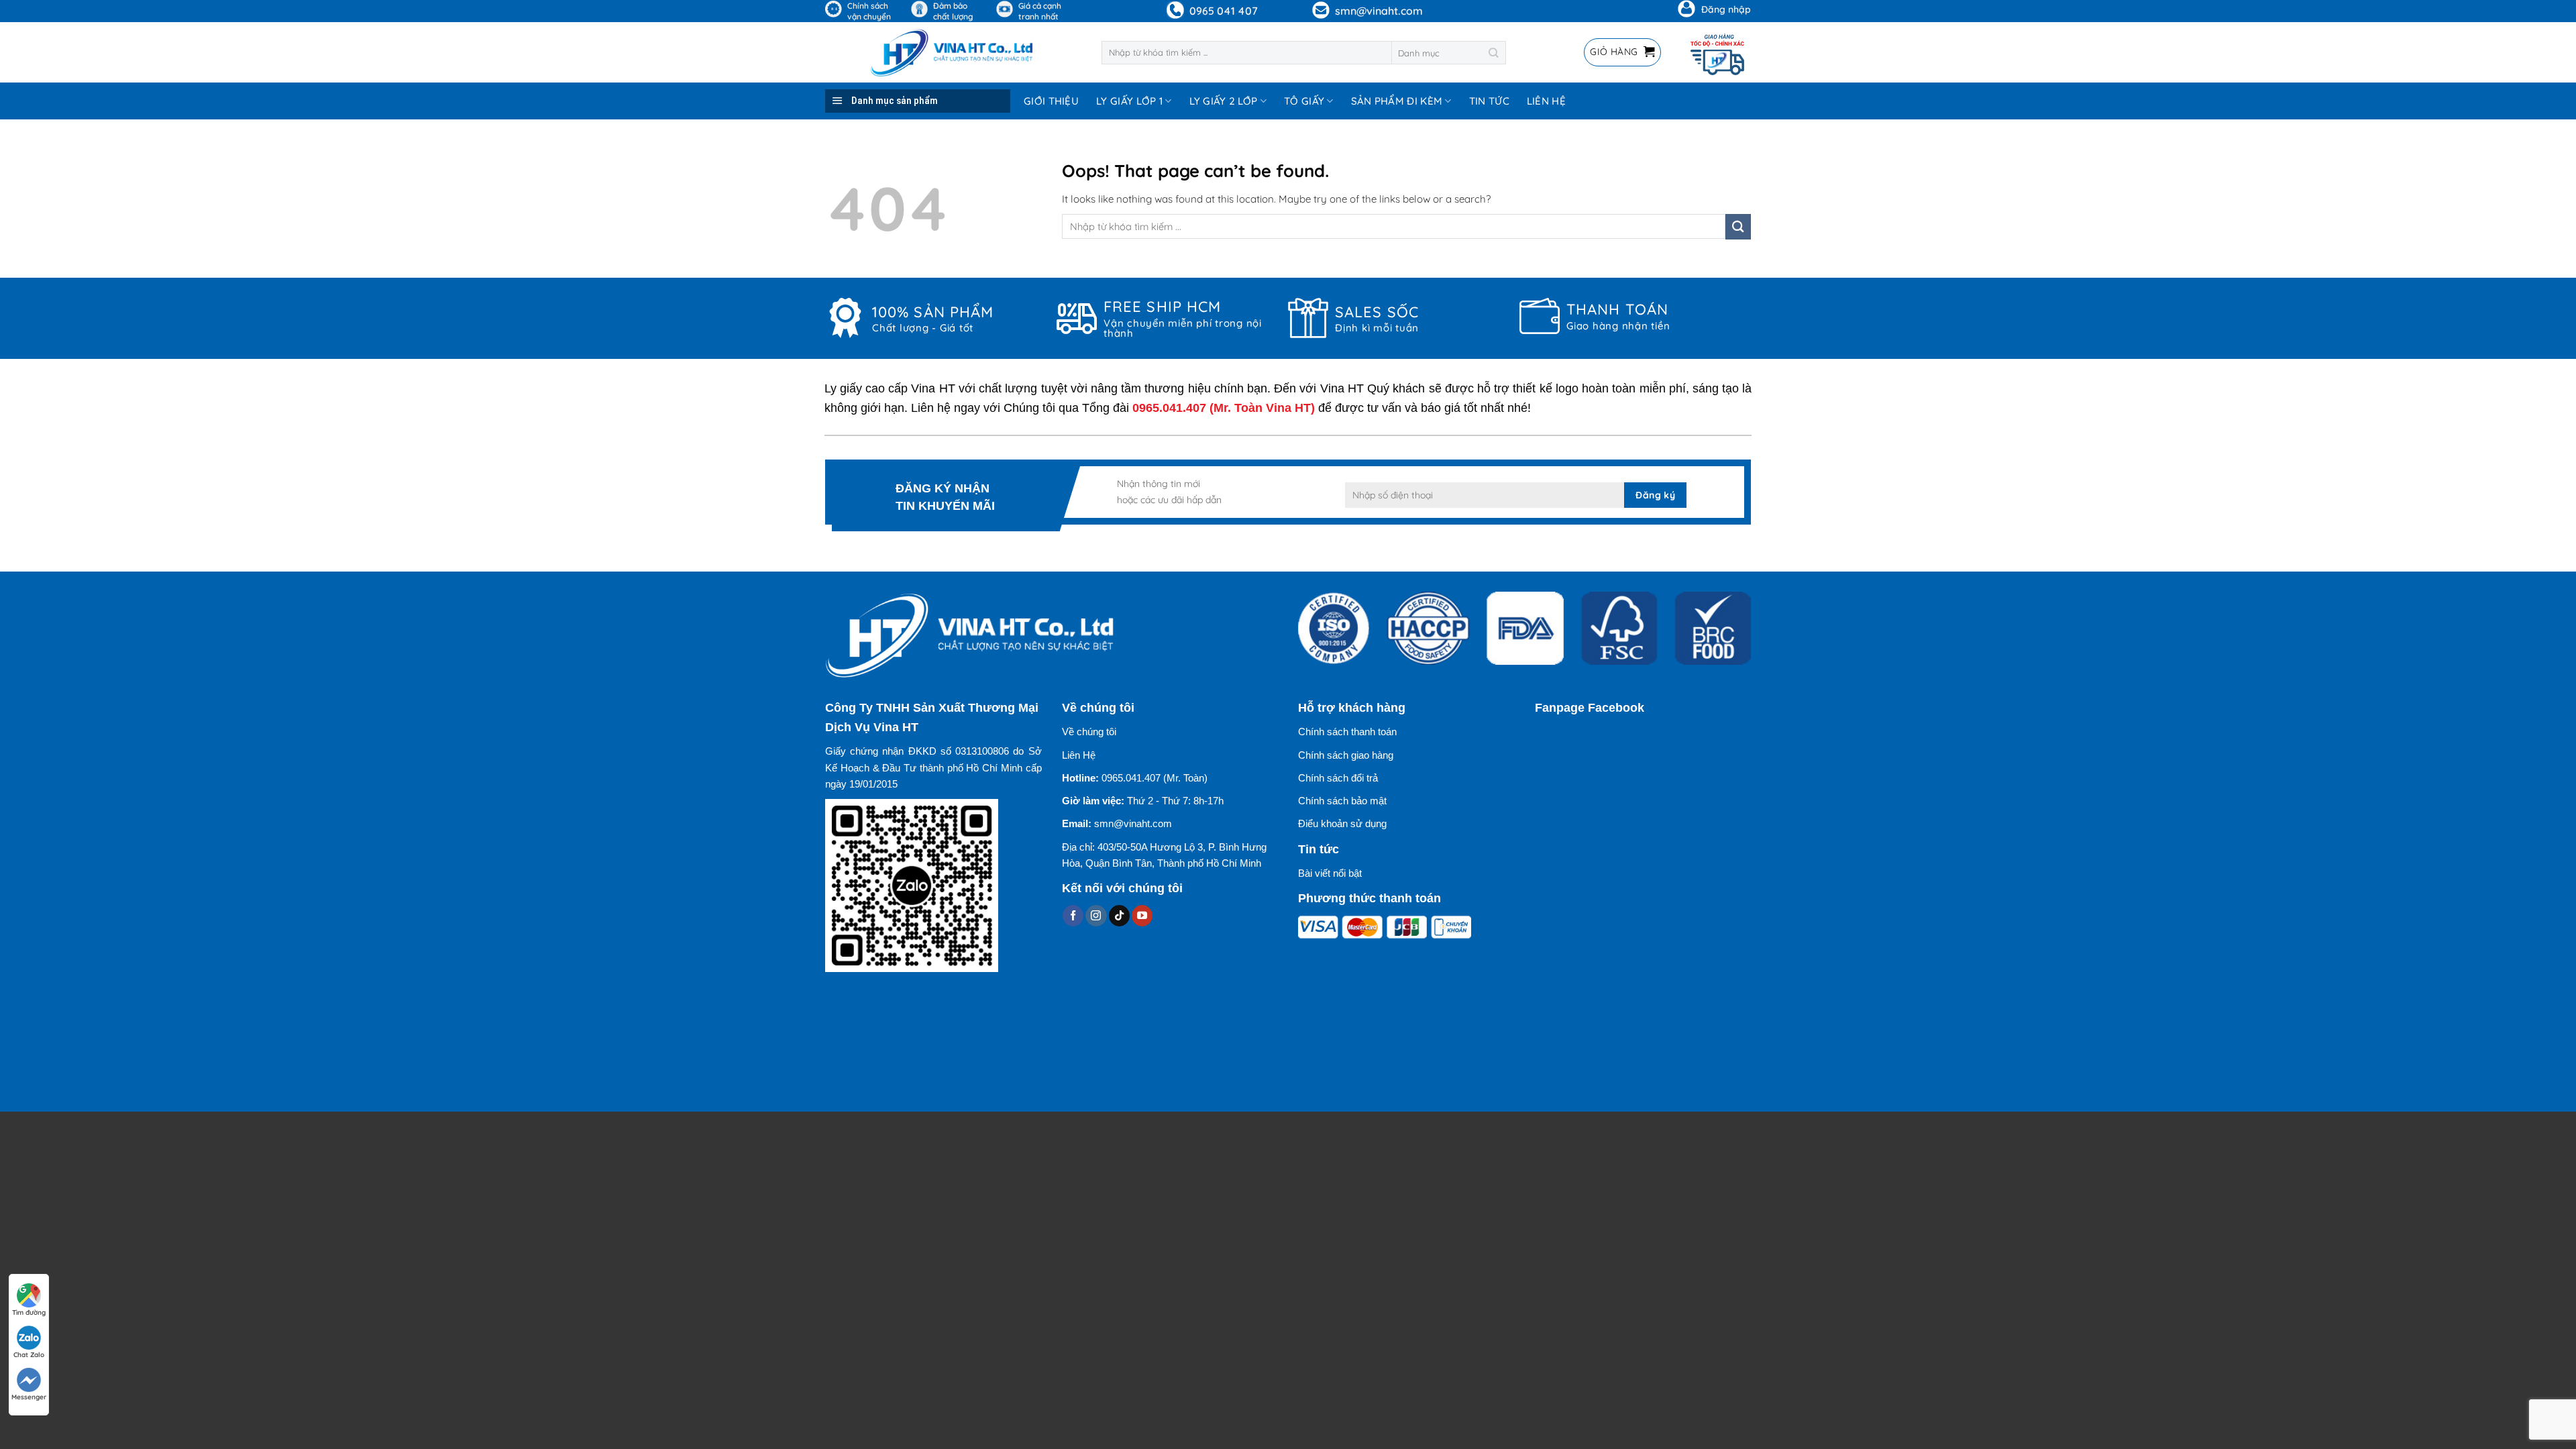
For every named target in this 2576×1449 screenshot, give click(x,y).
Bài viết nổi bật (1330, 873)
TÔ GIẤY (1304, 101)
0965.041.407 (1169, 408)
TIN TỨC (1489, 101)
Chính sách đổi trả (1338, 778)
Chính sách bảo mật (1342, 801)
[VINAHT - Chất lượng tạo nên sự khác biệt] (953, 52)
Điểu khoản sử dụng (1342, 823)
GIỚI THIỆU (1051, 101)
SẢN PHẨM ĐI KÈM (1397, 101)
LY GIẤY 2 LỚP (1224, 101)
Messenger (29, 1397)
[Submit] (1494, 53)
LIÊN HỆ (1546, 101)
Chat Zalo (29, 1355)
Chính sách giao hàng (1346, 755)
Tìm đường (29, 1312)
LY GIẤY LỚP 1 (1129, 101)
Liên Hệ (1079, 755)
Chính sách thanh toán (1347, 732)
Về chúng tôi (1089, 732)
